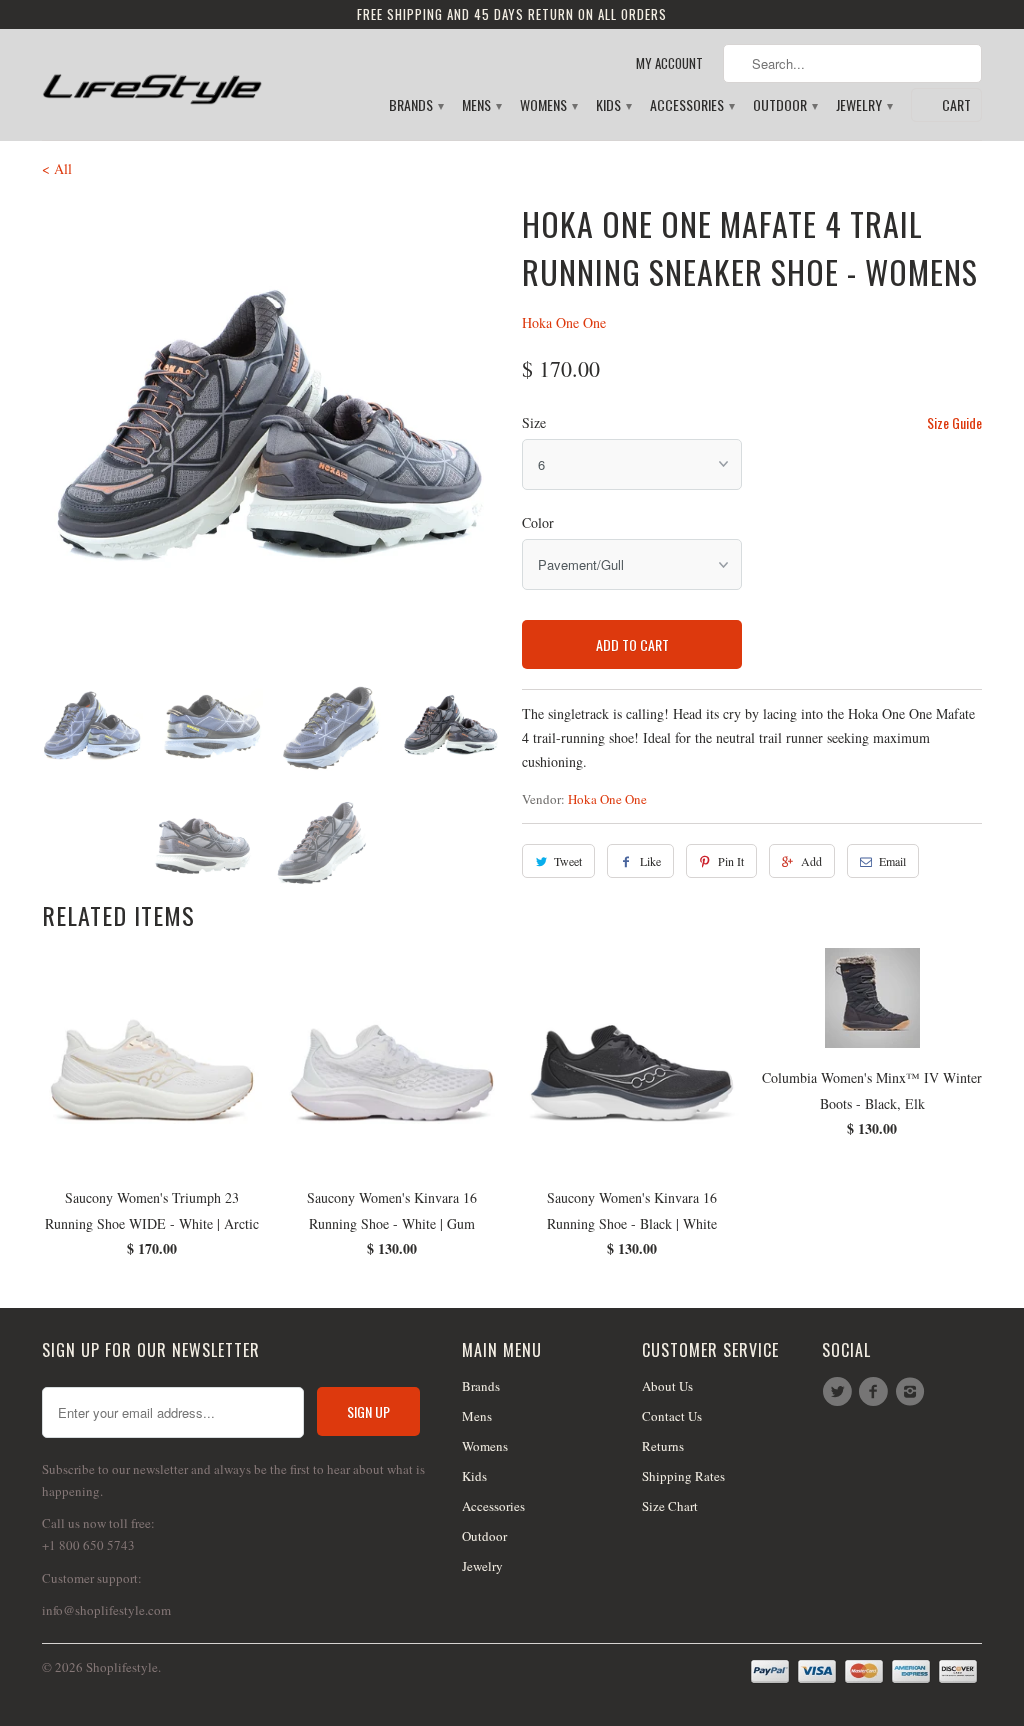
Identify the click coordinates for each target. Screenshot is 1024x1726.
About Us (667, 1386)
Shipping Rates (683, 1476)
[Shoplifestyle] (152, 76)
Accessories (691, 105)
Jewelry (863, 105)
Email (892, 861)
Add (811, 861)
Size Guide (954, 422)
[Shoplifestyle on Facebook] (876, 1392)
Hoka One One (564, 322)
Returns (663, 1446)
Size (534, 422)
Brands (415, 105)
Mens (481, 105)
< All (57, 168)
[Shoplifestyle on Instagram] (913, 1392)
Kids (613, 105)
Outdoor (784, 105)
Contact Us (672, 1416)
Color (538, 522)
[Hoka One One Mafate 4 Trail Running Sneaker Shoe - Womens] (272, 430)
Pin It (731, 861)
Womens (548, 105)
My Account (669, 63)
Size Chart (670, 1506)
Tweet (568, 861)
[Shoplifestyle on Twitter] (840, 1392)
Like (650, 861)
